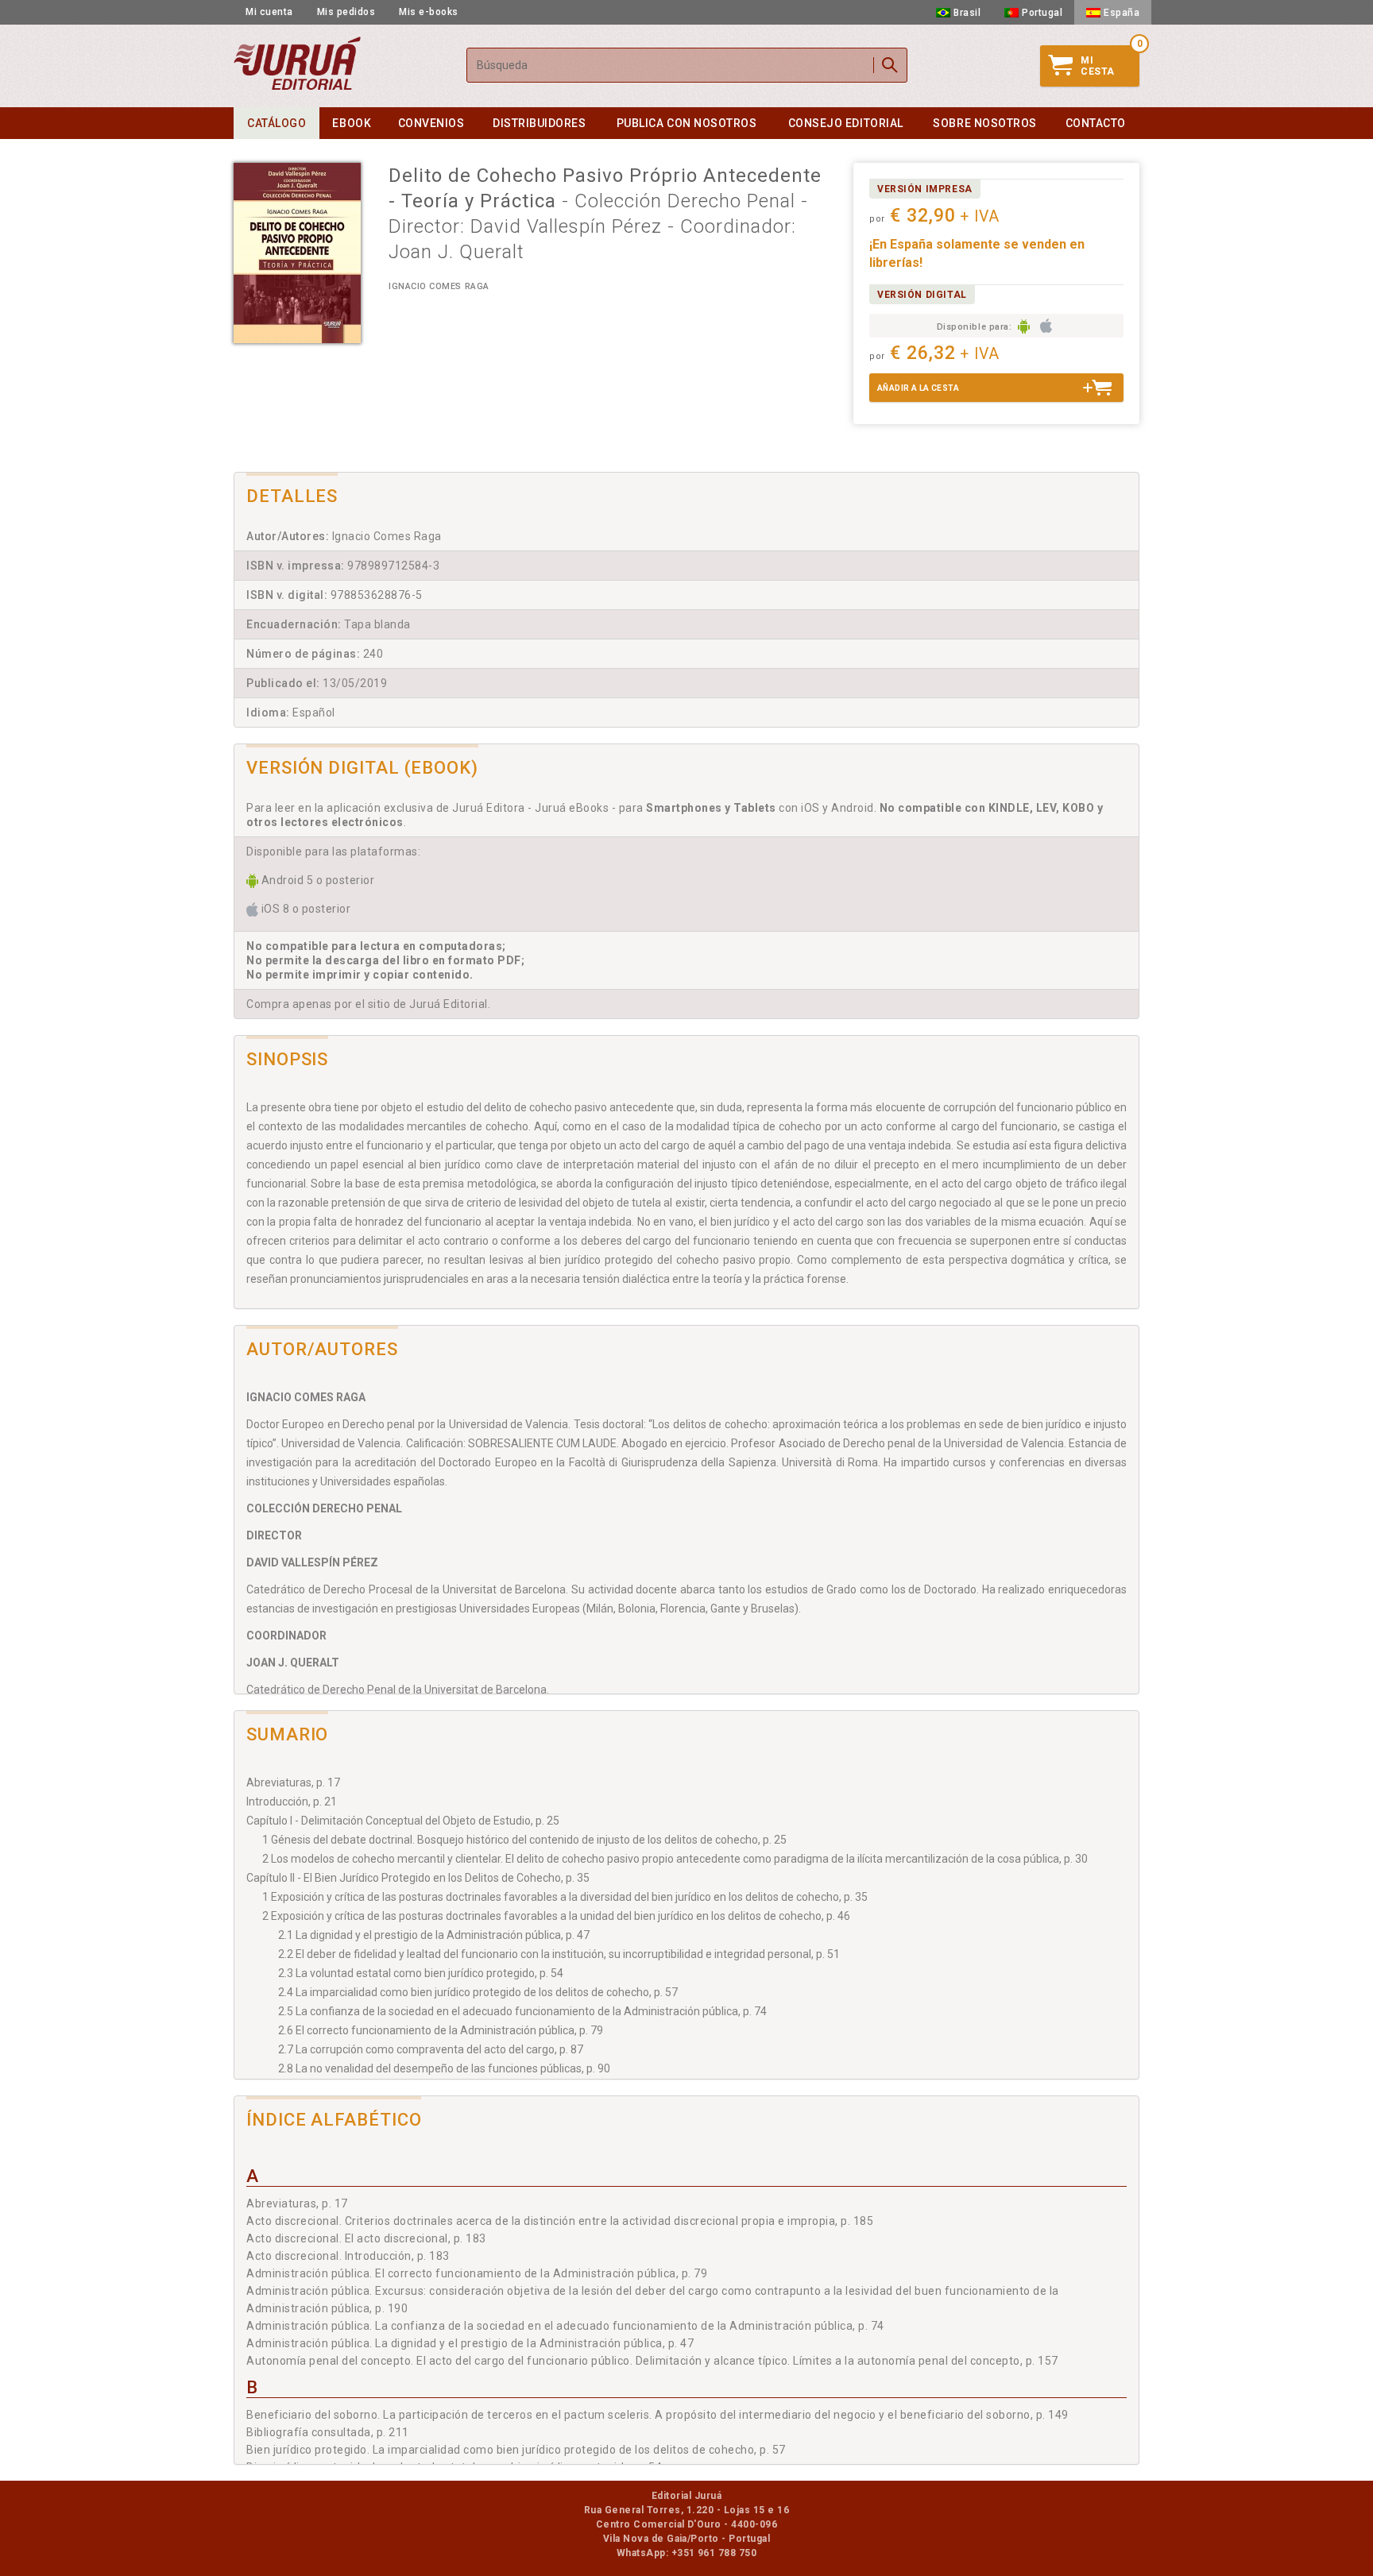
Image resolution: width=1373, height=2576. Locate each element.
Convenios (431, 123)
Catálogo (277, 123)
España (1122, 13)
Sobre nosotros (985, 123)
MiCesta (1098, 66)
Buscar (890, 65)
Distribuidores (540, 123)
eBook (352, 123)
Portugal (1042, 13)
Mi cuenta (269, 12)
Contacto (1096, 123)
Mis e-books (429, 12)
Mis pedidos (346, 12)
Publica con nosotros (687, 123)
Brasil (967, 13)
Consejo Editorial (846, 123)
